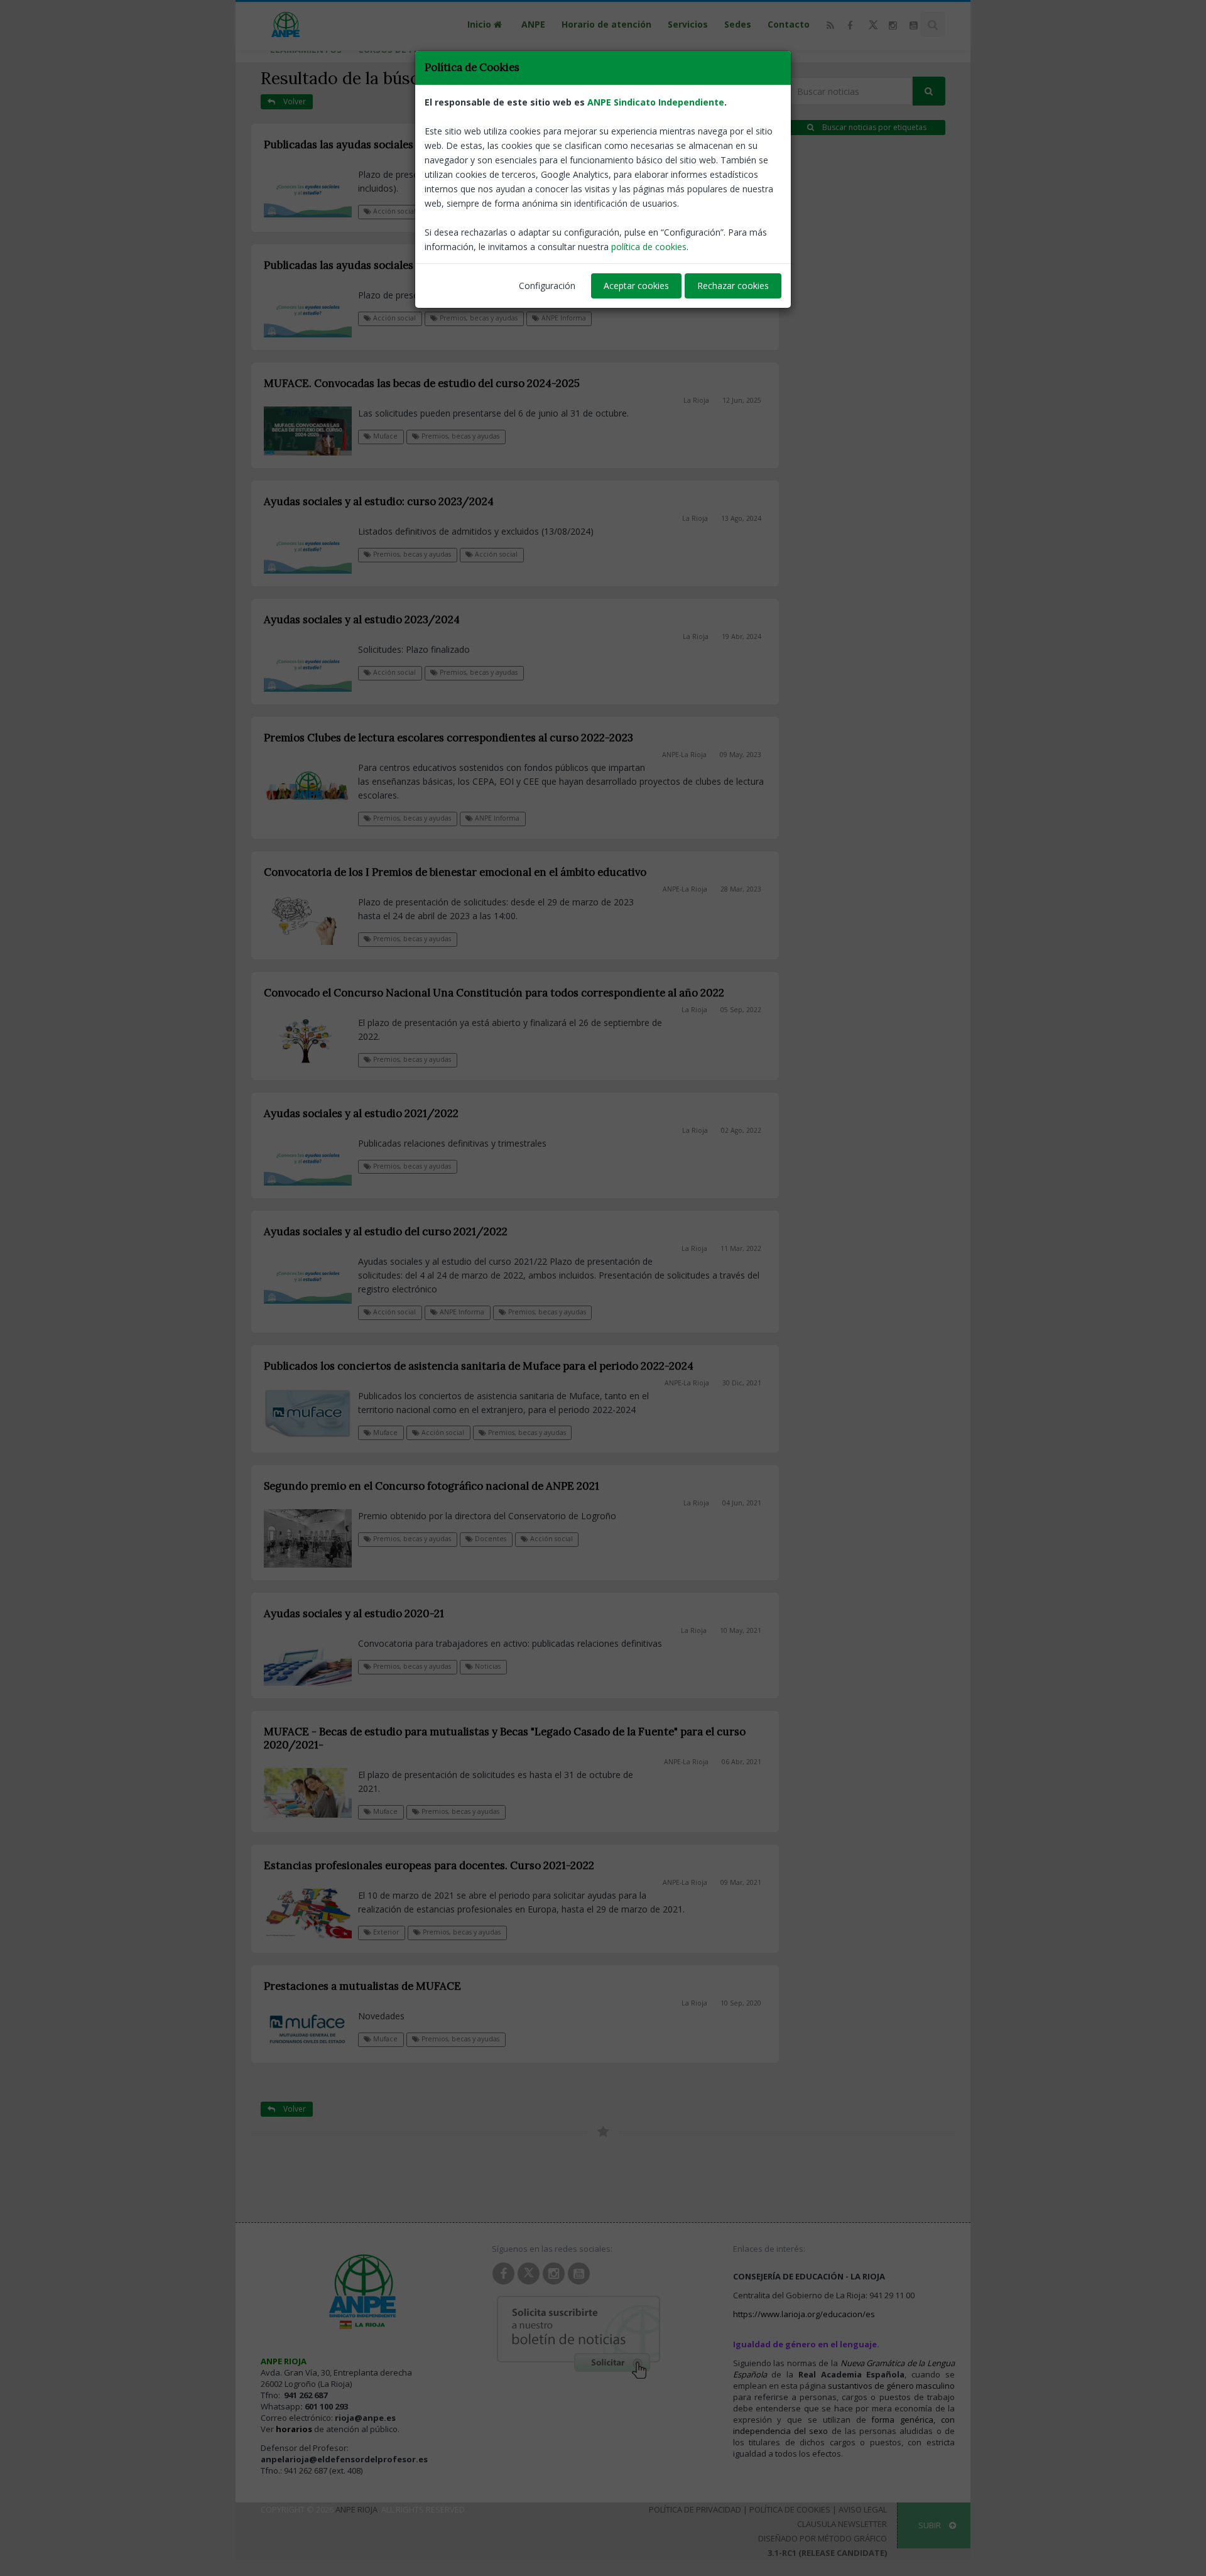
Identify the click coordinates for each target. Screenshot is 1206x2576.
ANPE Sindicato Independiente (656, 102)
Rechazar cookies (733, 286)
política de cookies (649, 247)
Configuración (547, 286)
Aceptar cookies (636, 286)
